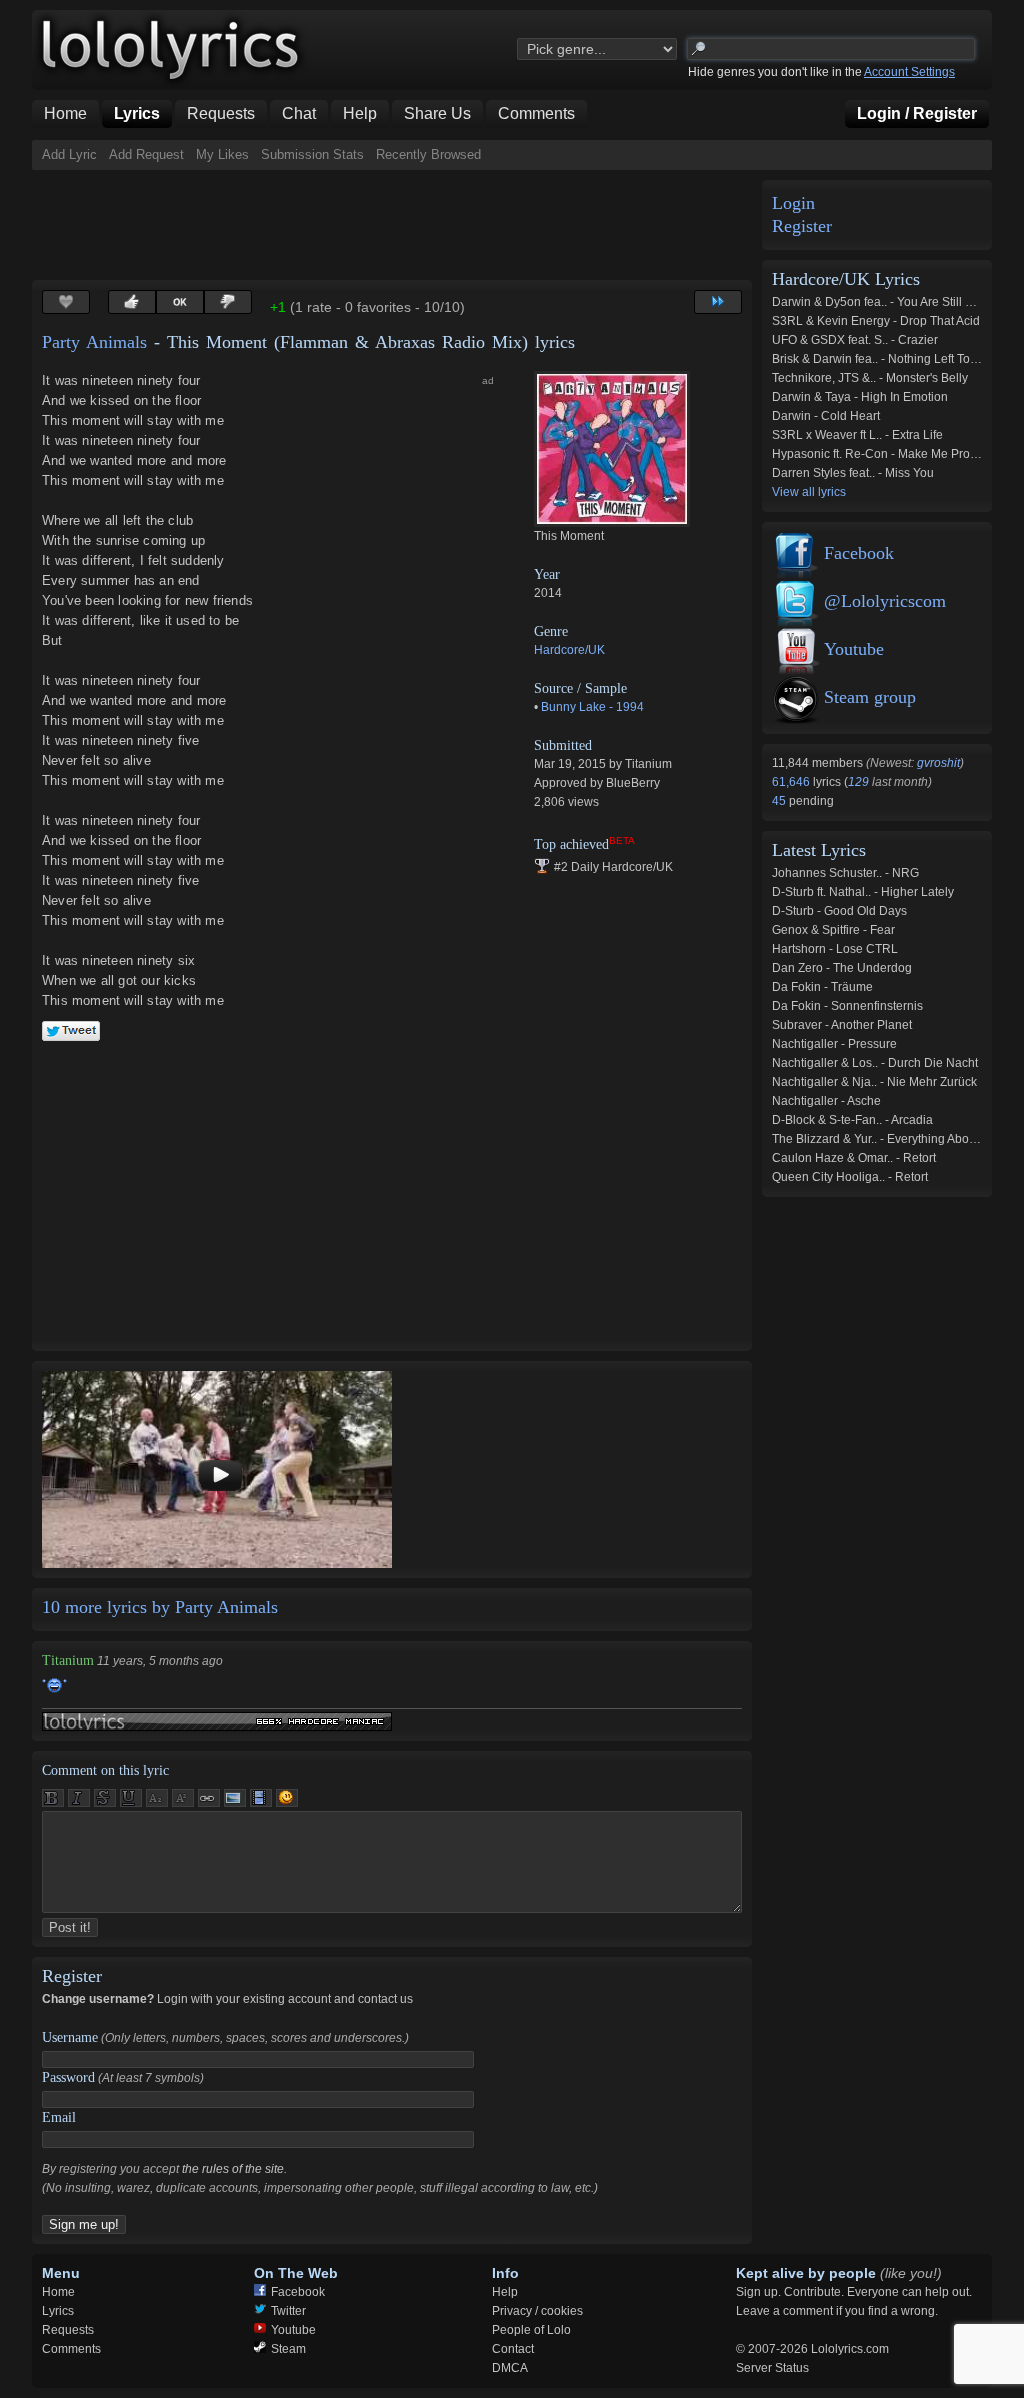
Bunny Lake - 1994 (592, 707)
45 (780, 801)
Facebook (859, 553)
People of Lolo (531, 2330)
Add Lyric (69, 154)
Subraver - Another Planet (842, 1025)
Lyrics (58, 2311)
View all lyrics (809, 492)
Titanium (648, 764)
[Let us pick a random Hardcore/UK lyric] (718, 302)
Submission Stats (312, 154)
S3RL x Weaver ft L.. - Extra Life (857, 435)
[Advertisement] (396, 225)
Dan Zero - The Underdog (842, 968)
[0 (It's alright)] (180, 302)
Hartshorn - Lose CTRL (835, 949)
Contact (513, 2349)
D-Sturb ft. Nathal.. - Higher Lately (863, 892)
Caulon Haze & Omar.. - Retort (854, 1158)
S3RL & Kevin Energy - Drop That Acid (876, 321)
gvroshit (938, 763)
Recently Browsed (428, 154)
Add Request (146, 154)
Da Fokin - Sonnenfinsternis (847, 1006)
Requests (68, 2330)
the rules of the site (233, 2169)
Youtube (854, 649)
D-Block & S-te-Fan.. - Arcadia (852, 1120)
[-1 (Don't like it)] (228, 302)
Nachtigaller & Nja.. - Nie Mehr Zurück (874, 1082)
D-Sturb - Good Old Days (839, 911)
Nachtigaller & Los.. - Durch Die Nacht (875, 1063)
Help (505, 2292)
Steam (288, 2349)
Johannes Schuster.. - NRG (845, 873)
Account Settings (909, 72)
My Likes (222, 154)
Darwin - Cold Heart (826, 416)
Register (802, 226)
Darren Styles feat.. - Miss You (853, 473)
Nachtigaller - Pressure (834, 1044)
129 (858, 782)
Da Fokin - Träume (822, 987)
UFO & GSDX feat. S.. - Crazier (855, 340)
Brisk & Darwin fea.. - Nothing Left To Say (883, 359)
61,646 (792, 782)
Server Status (772, 2368)
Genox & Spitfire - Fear (833, 930)
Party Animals (94, 342)
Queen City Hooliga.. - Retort (850, 1177)
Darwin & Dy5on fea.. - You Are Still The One (892, 302)
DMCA (510, 2368)
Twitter (288, 2311)
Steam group (870, 697)
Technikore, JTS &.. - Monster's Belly (870, 378)
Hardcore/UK (569, 650)
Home (58, 2292)
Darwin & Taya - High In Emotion (860, 397)
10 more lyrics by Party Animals (160, 1607)
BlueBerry (633, 783)
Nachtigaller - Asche (826, 1101)
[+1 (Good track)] (132, 302)
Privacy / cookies (537, 2311)
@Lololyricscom (885, 601)
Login (793, 203)
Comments (71, 2349)
